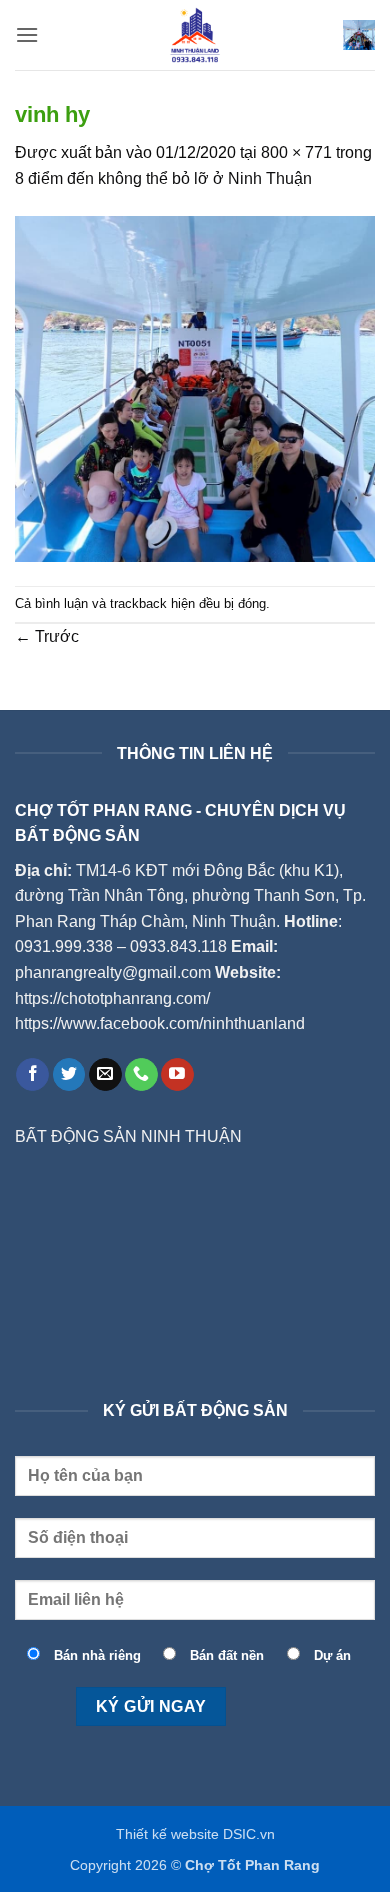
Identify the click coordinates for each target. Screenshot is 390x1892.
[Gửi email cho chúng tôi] (105, 1075)
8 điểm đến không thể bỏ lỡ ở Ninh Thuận (163, 178)
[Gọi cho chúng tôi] (141, 1075)
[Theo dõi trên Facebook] (32, 1075)
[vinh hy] (195, 387)
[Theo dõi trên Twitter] (69, 1075)
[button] (27, 34)
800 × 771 (296, 152)
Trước (47, 636)
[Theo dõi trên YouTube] (177, 1075)
